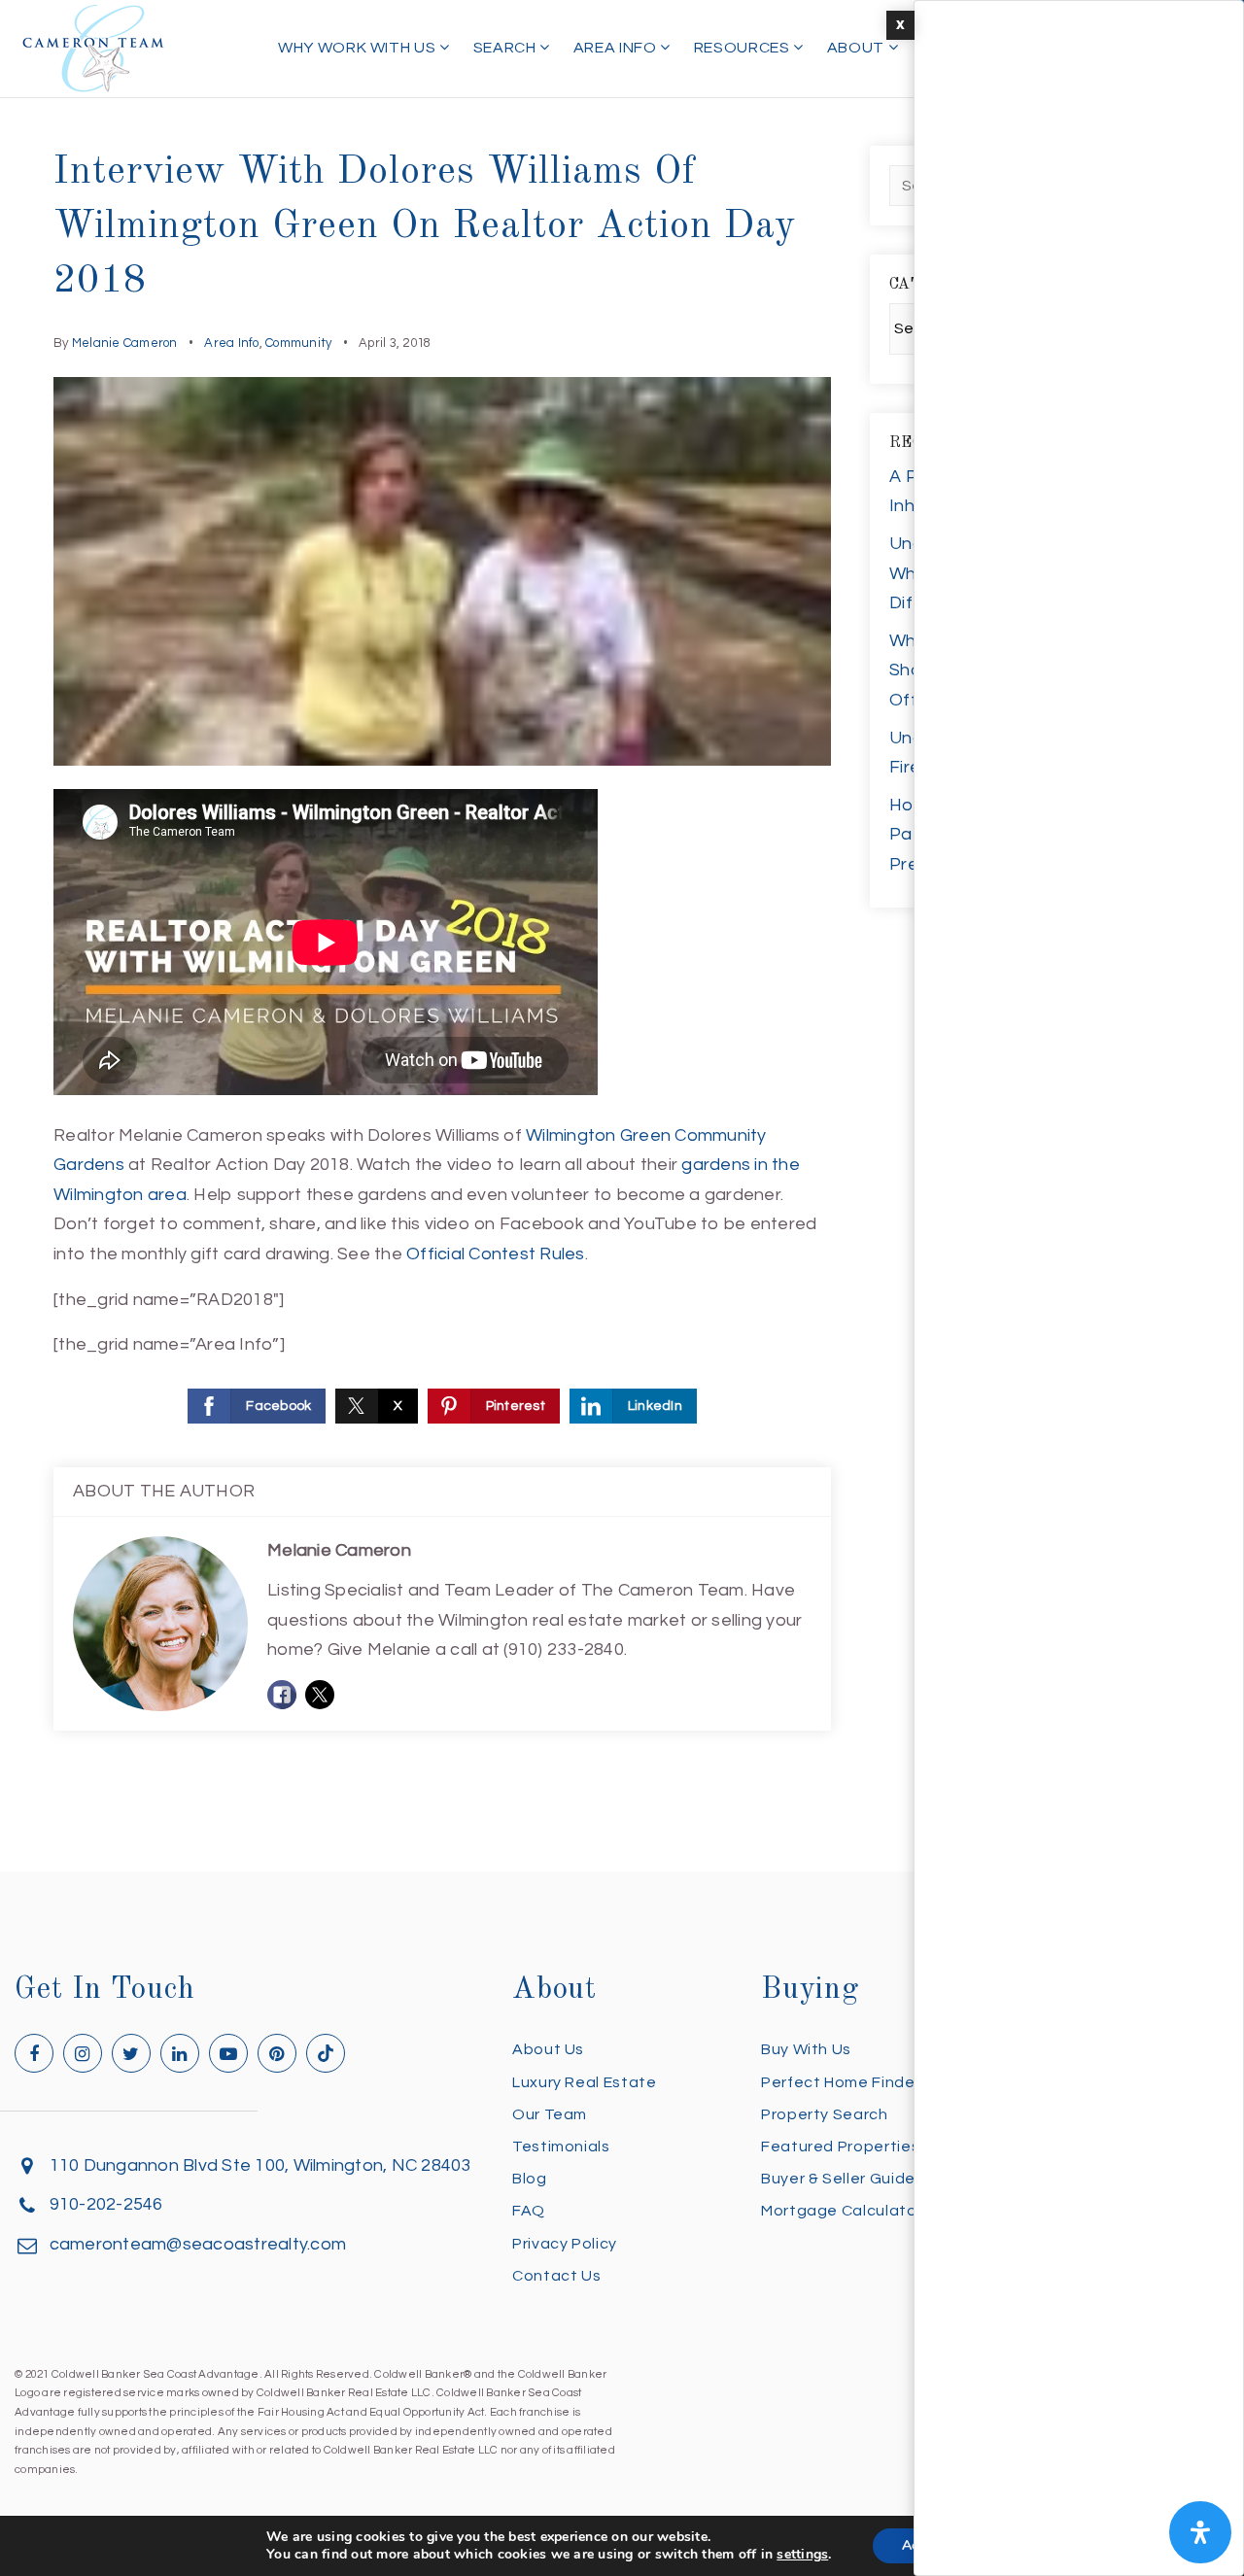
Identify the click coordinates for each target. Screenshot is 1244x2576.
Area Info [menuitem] (617, 48)
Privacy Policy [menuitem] (565, 2244)
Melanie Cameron (125, 343)
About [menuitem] (858, 48)
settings (802, 2555)
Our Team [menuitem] (550, 2114)
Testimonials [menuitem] (561, 2147)
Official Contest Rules (496, 1254)
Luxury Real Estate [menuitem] (585, 2082)
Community (298, 343)
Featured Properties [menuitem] (840, 2147)
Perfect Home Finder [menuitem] (841, 2082)
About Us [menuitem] (548, 2049)
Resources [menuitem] (743, 48)
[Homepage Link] (93, 47)
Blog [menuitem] (530, 2179)
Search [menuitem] (506, 48)
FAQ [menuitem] (529, 2211)
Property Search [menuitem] (825, 2114)
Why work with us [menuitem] (359, 48)
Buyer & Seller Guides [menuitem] (842, 2179)
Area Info (231, 343)
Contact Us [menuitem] (556, 2276)
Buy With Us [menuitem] (806, 2049)
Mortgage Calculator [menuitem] (842, 2211)
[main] (622, 936)
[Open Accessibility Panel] (1200, 2532)
